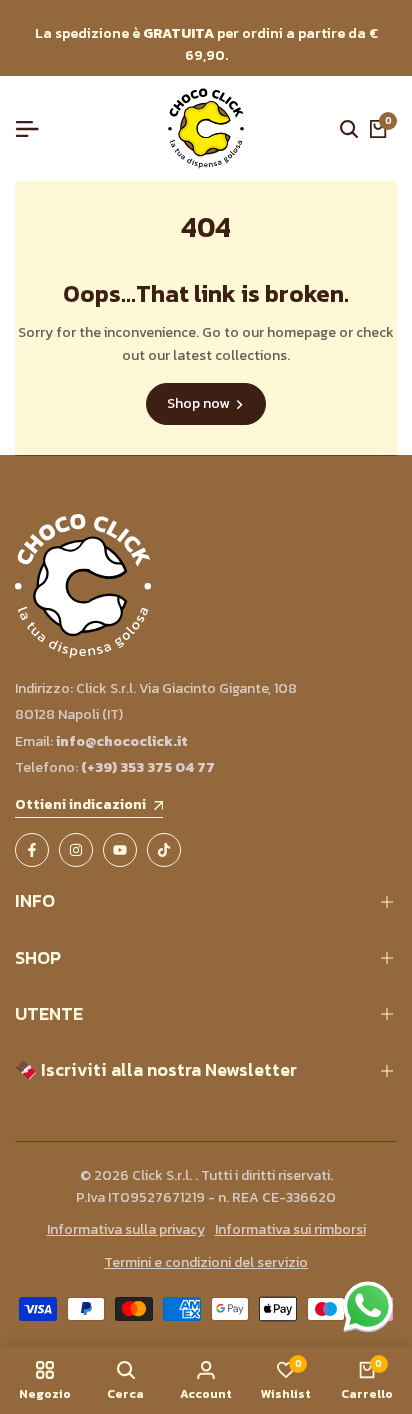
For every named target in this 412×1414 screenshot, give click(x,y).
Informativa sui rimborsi (290, 1229)
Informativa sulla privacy (126, 1229)
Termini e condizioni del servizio (206, 1262)
